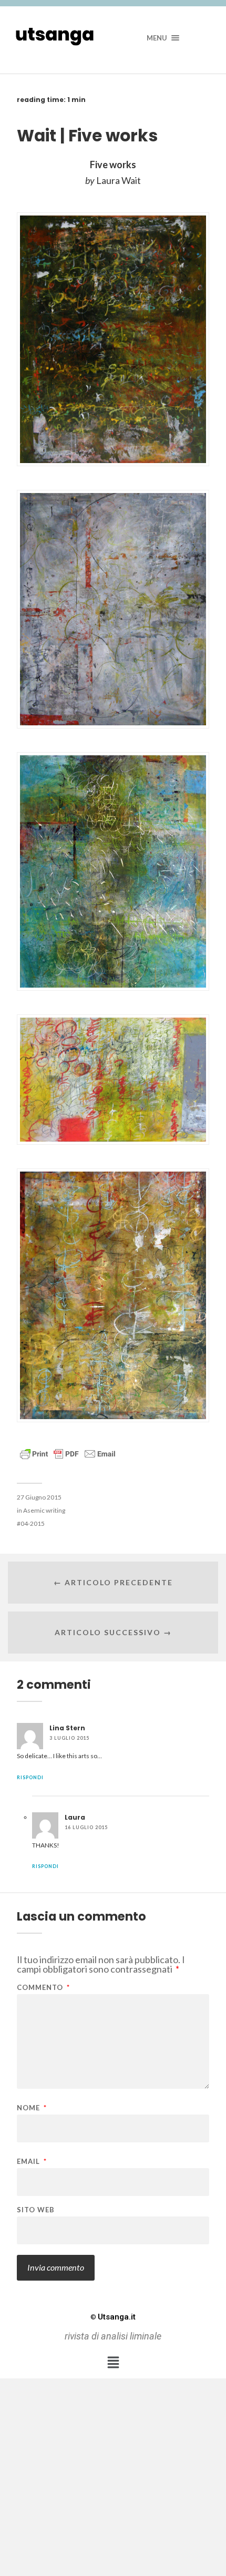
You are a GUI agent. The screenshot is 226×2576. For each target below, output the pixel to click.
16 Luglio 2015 (86, 1827)
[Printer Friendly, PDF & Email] (68, 1453)
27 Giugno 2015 (39, 1497)
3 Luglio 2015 (69, 1738)
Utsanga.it (113, 2317)
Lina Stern (67, 1728)
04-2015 (33, 1523)
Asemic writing (44, 1510)
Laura (75, 1817)
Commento (43, 1988)
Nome (32, 2108)
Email (32, 2162)
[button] (113, 2362)
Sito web (36, 2210)
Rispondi (30, 1777)
